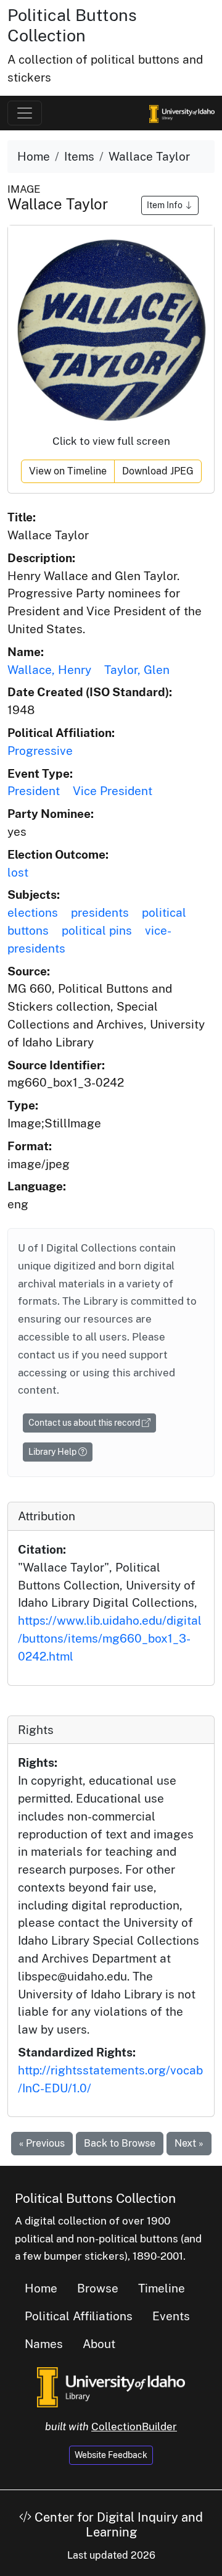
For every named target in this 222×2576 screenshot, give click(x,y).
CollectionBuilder (134, 2427)
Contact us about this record (85, 1423)
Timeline (162, 2288)
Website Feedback (111, 2455)
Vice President (113, 791)
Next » (189, 2143)
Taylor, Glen (137, 670)
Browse (98, 2288)
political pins (97, 930)
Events (171, 2316)
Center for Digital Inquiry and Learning (117, 2525)
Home (34, 156)
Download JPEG (158, 471)
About (99, 2344)
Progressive (40, 751)
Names (44, 2344)
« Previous (42, 2143)
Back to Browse (120, 2143)
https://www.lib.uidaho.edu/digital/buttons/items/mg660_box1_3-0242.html (110, 1638)
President (34, 791)
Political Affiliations (79, 2316)
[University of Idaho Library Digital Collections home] (111, 2386)
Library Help (53, 1452)
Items (79, 156)
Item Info (166, 205)
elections (33, 912)
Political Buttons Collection (72, 25)
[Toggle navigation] (25, 113)
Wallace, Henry (49, 670)
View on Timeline (68, 471)
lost (18, 872)
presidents (100, 912)
